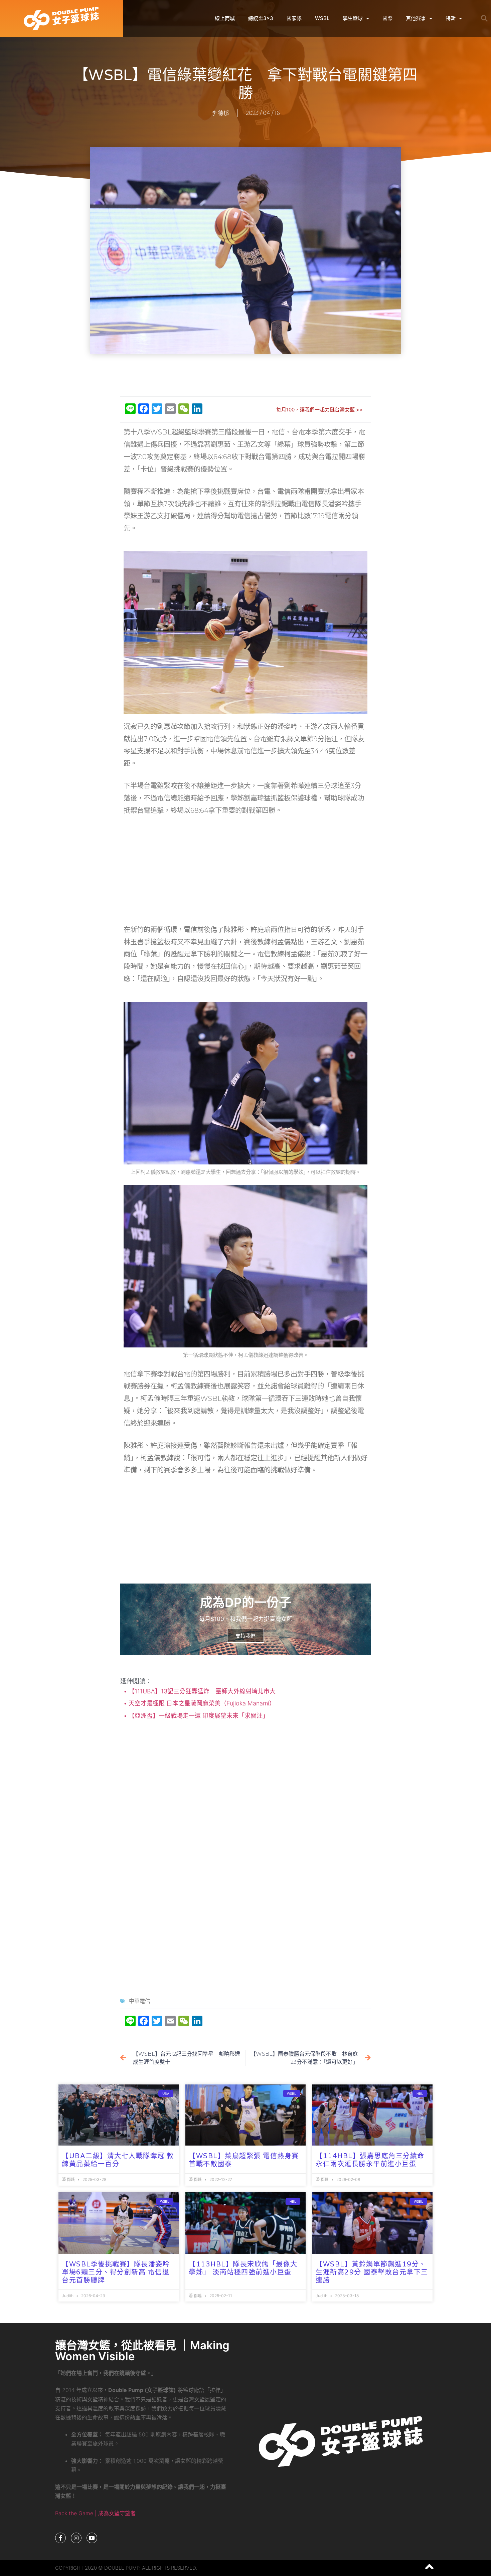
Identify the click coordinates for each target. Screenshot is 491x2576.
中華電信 (140, 2001)
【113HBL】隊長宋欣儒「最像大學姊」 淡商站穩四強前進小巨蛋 (243, 2268)
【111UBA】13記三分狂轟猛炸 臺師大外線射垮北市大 (201, 1691)
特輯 (451, 18)
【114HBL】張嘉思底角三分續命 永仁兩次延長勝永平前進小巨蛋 (370, 2160)
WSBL (322, 18)
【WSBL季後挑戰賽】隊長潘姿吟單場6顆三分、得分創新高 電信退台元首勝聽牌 (116, 2272)
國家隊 (294, 18)
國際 (387, 18)
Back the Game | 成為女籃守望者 (95, 2513)
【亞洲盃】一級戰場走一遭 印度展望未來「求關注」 (198, 1716)
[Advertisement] (246, 376)
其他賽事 (416, 18)
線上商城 (225, 18)
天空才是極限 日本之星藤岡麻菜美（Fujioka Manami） (201, 1703)
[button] (484, 18)
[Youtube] (92, 2538)
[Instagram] (76, 2538)
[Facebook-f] (60, 2538)
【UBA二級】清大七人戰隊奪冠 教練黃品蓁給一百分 (118, 2160)
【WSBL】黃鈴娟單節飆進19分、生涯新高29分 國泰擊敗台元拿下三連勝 (372, 2272)
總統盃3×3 (261, 18)
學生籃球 (353, 18)
